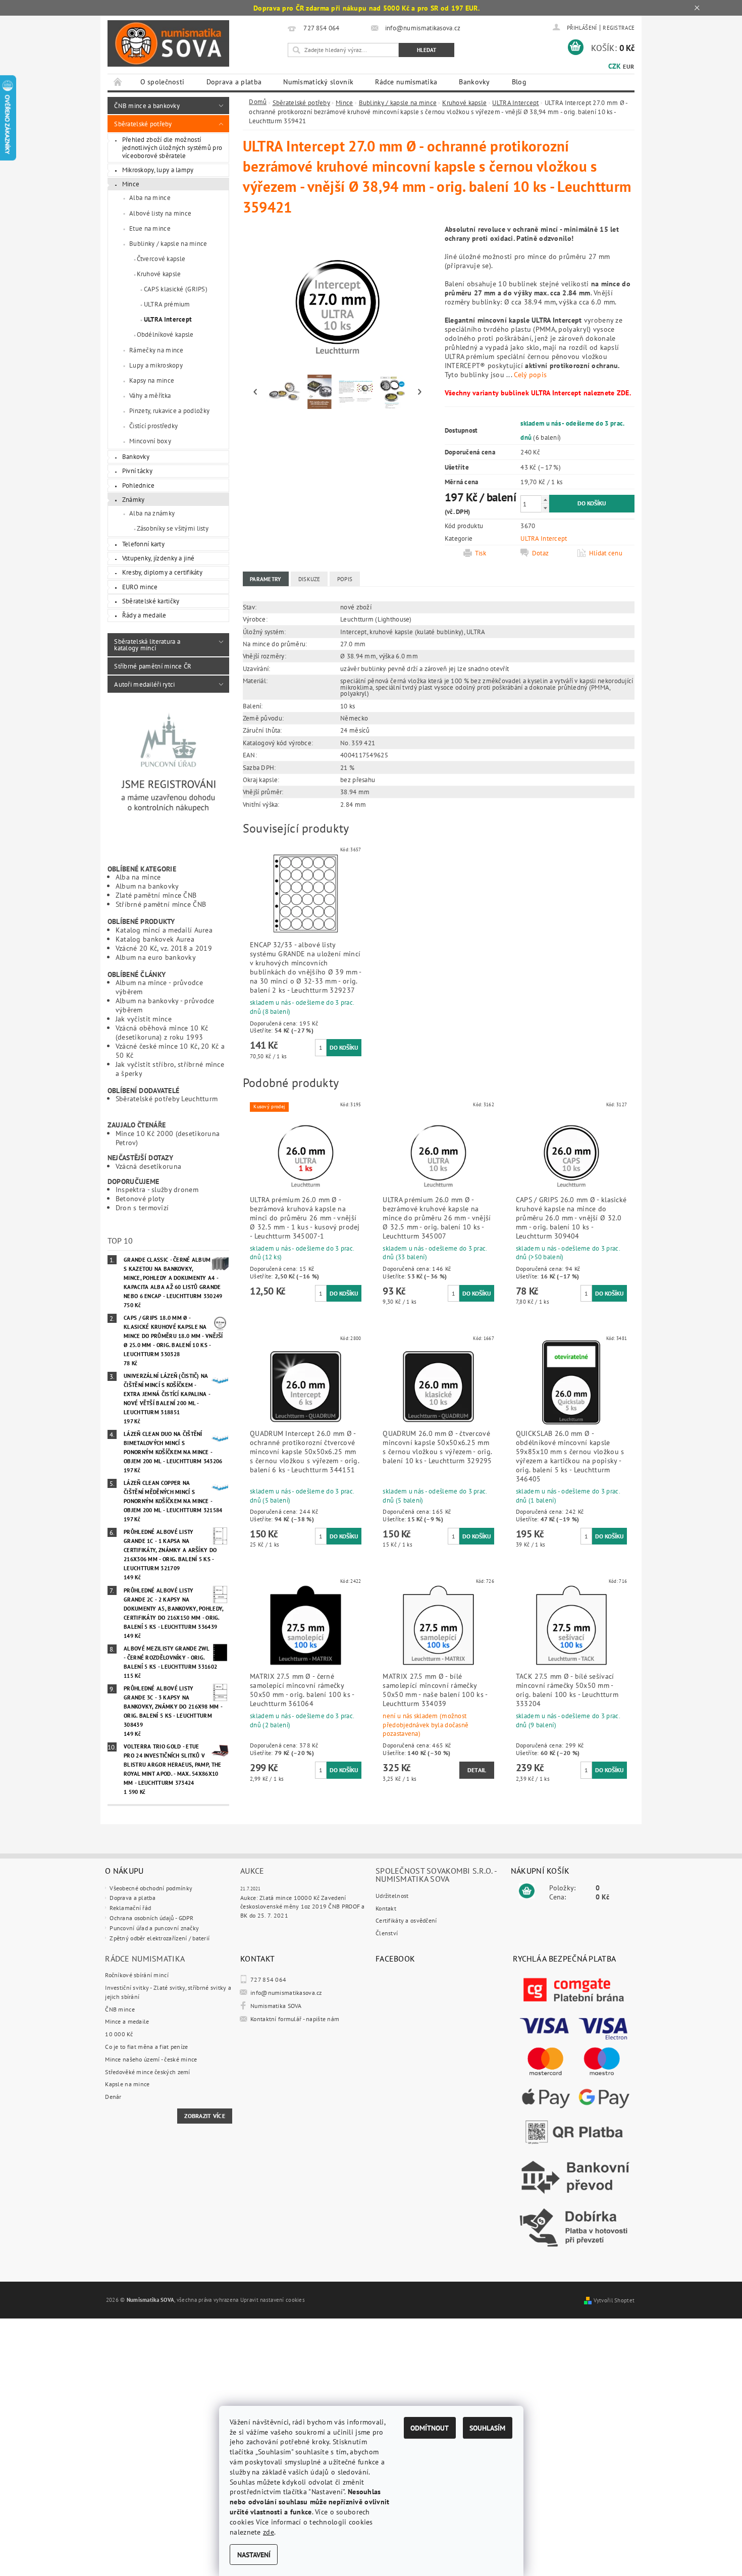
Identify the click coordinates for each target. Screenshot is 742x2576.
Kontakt (386, 1908)
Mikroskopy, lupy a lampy (158, 170)
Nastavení (254, 2555)
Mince (131, 184)
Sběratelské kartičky (151, 601)
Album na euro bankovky (156, 957)
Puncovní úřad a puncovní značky (154, 1928)
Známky (134, 499)
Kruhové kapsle (159, 274)
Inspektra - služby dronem (157, 1189)
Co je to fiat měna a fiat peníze (146, 2047)
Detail (477, 1770)
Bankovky (474, 82)
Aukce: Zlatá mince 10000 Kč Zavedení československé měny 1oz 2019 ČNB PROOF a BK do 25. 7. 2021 (303, 1907)
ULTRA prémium (167, 304)
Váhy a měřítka (150, 395)
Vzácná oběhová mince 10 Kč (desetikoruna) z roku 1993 (162, 1032)
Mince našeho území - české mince (151, 2059)
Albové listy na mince (160, 213)
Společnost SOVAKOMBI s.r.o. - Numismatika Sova (436, 1875)
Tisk (481, 553)
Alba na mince (150, 197)
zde (269, 2532)
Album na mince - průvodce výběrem (159, 987)
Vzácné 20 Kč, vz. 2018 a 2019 (164, 948)
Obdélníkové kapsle (165, 334)
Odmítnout (430, 2428)
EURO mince (140, 587)
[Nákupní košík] (527, 1891)
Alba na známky (152, 513)
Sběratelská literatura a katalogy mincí (147, 645)
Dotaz (540, 553)
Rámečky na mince (156, 350)
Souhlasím (487, 2428)
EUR (628, 66)
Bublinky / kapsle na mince (168, 243)
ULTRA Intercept (168, 319)
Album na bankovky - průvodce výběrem (165, 1005)
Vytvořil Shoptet (614, 2300)
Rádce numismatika (406, 82)
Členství (387, 1933)
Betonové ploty (140, 1198)
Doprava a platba (234, 82)
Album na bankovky (147, 886)
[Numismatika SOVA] (168, 44)
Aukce (252, 1871)
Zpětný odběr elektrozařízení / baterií (160, 1938)
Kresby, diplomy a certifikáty (162, 572)
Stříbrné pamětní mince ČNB (161, 904)
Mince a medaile (127, 2021)
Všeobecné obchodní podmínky (151, 1888)
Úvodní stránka (118, 82)
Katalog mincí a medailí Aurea (164, 930)
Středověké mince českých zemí (147, 2072)
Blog (519, 82)
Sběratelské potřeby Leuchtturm (167, 1098)
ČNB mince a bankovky (147, 106)
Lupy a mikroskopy (156, 365)
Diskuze (309, 579)
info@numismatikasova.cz (286, 1993)
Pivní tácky (137, 471)
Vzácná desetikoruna (148, 1166)
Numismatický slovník (318, 82)
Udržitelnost (392, 1896)
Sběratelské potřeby (143, 124)
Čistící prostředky (153, 426)
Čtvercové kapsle (161, 259)
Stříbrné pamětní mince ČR (153, 666)
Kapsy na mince (152, 380)
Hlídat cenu (606, 553)
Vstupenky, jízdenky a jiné (158, 558)
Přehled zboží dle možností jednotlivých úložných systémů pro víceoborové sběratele (172, 147)
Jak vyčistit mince (144, 1019)
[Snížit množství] (545, 508)
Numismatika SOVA (276, 2006)
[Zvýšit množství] (545, 500)
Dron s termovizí (142, 1207)
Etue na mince (150, 228)
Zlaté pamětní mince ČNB (156, 895)
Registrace (619, 28)
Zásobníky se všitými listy (173, 528)
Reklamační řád (130, 1908)
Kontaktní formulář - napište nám (295, 2019)
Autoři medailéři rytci (144, 684)
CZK (615, 66)
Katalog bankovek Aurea (155, 939)
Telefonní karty (143, 544)
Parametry (266, 579)
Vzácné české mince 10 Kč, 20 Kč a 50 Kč (170, 1050)
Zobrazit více (205, 2116)
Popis (345, 579)
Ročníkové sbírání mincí (137, 1975)
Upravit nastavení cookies (273, 2300)
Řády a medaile (144, 615)
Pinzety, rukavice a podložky (169, 410)
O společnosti (163, 82)
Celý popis (530, 374)
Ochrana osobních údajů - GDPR (151, 1918)
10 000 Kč (119, 2034)
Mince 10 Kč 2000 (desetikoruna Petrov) (168, 1138)
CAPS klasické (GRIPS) (176, 289)
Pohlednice (139, 485)
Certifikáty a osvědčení (406, 1920)
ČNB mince (120, 2009)
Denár (113, 2097)
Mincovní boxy (150, 441)
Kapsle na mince (127, 2084)
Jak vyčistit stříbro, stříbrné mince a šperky (170, 1069)
